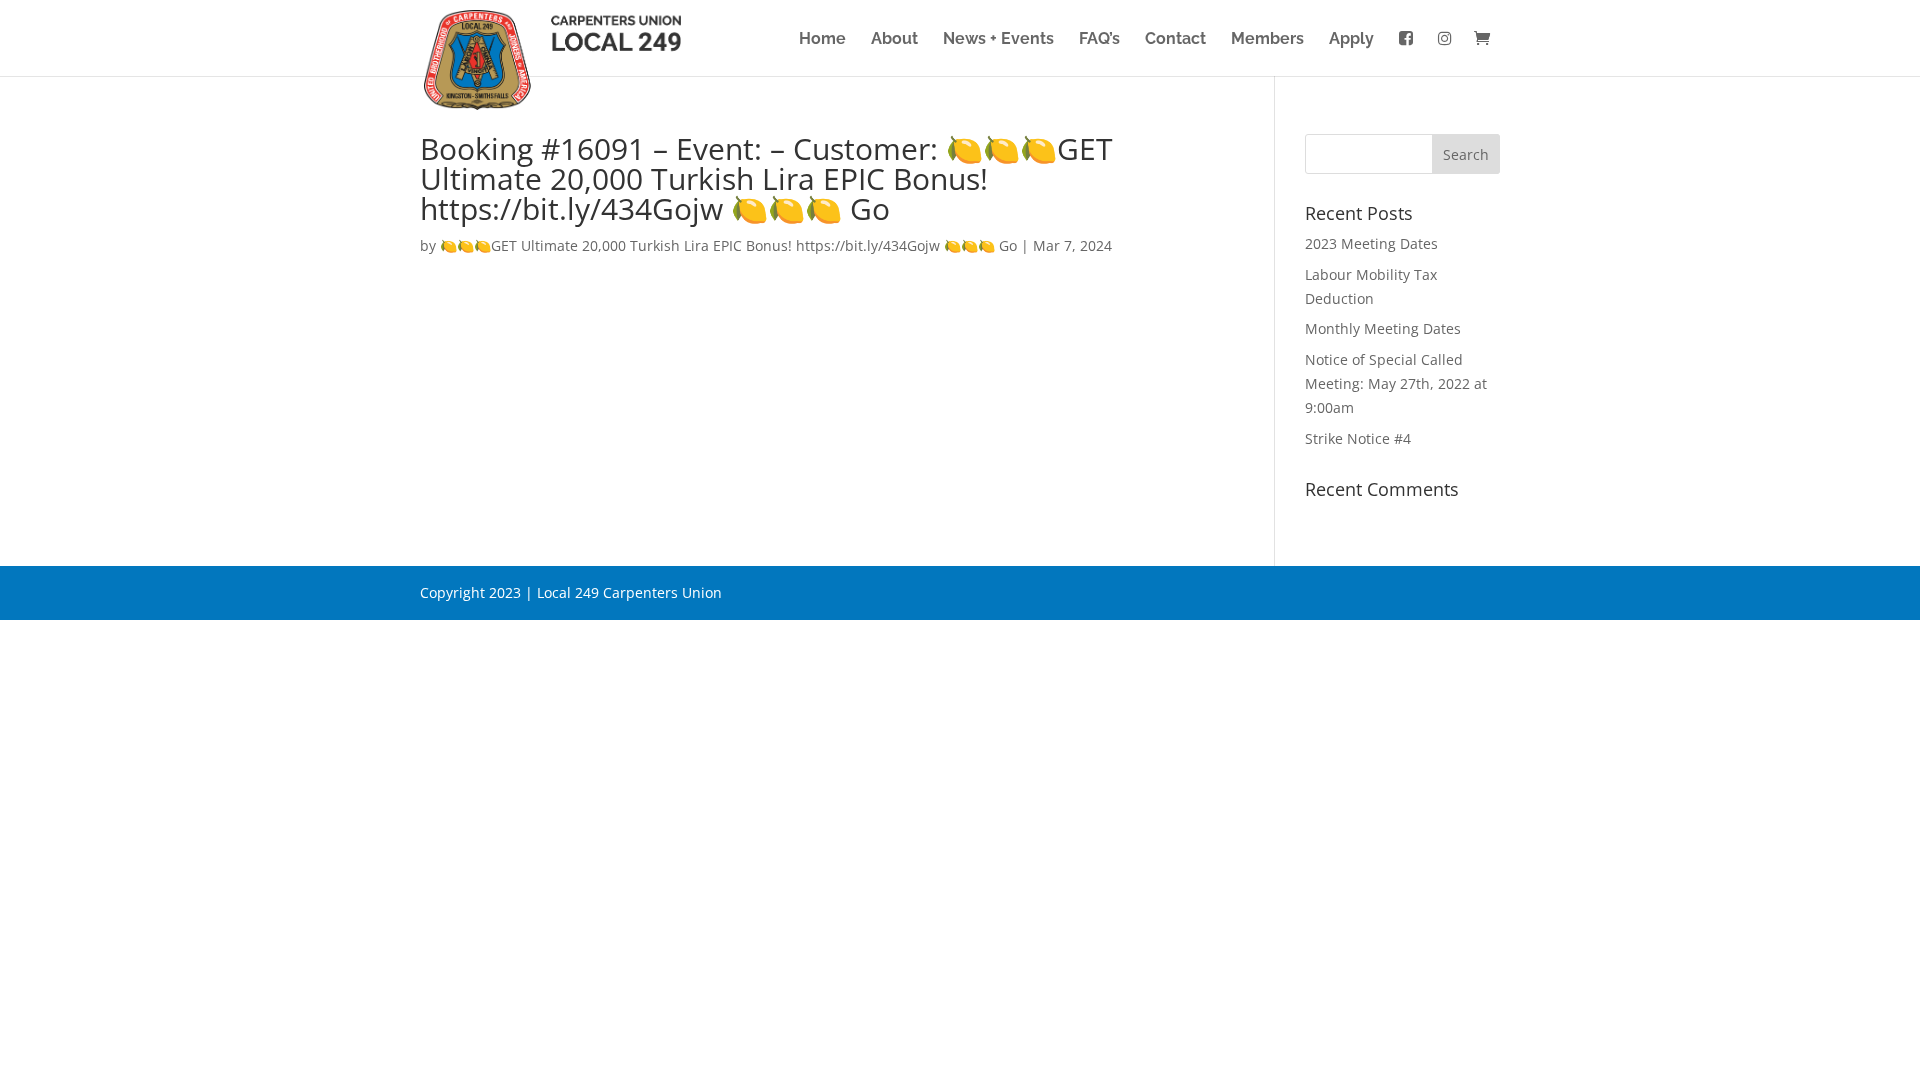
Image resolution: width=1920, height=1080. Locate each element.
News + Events (998, 40)
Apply (1351, 40)
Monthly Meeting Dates (1383, 328)
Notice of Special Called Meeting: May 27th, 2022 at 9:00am (1396, 383)
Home (822, 40)
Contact (1175, 40)
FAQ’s (1099, 40)
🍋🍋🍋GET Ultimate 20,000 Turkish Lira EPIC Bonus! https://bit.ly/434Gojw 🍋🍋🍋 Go (728, 245)
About (894, 40)
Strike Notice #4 (1358, 438)
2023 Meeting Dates (1371, 243)
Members (1267, 40)
